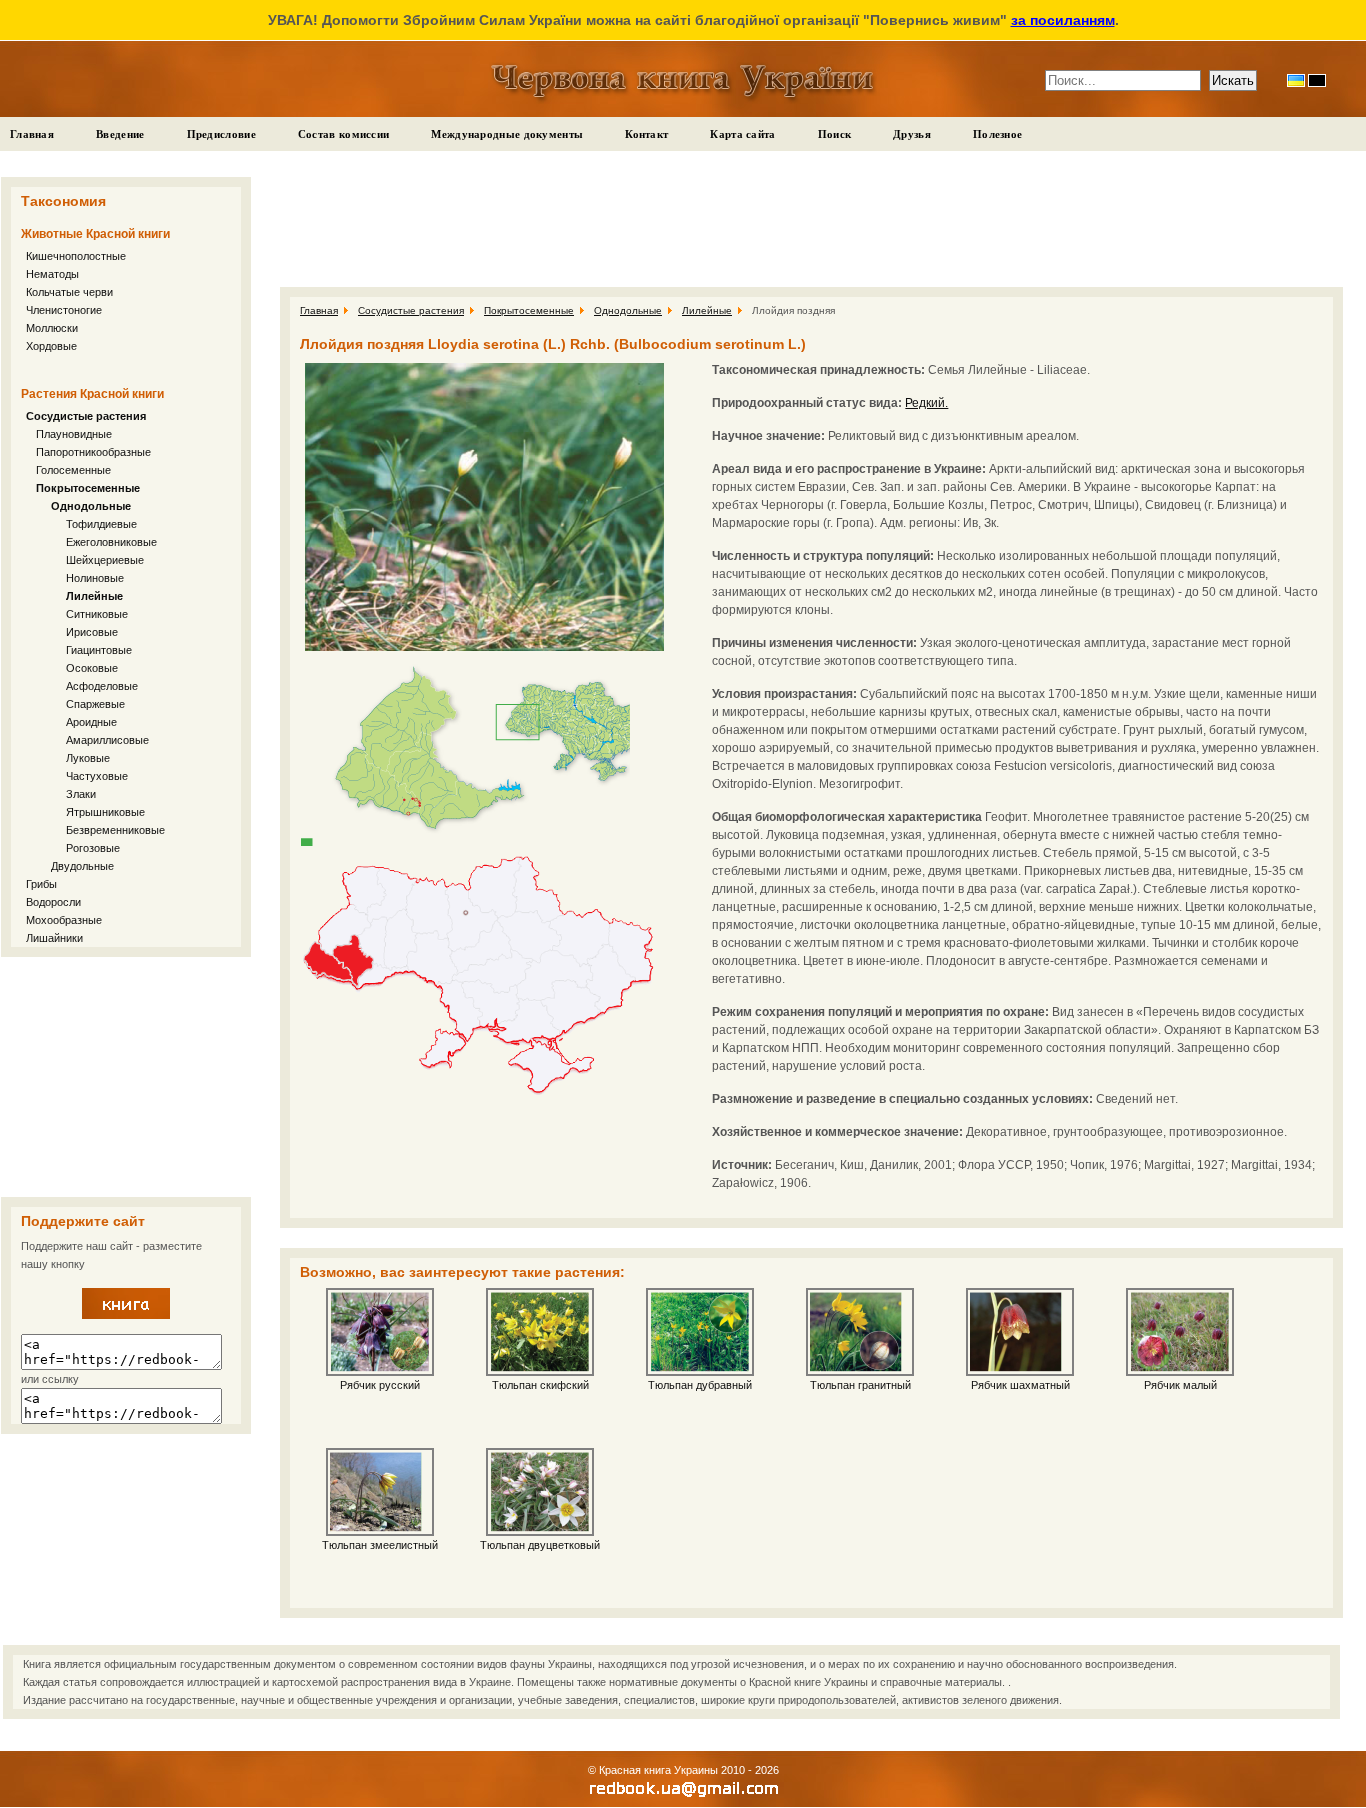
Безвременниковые (115, 830)
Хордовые (51, 346)
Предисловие (221, 134)
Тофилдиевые (101, 524)
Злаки (81, 794)
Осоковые (92, 668)
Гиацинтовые (99, 650)
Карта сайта (742, 134)
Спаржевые (95, 704)
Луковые (88, 758)
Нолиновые (95, 578)
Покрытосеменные (88, 488)
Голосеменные (73, 470)
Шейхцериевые (105, 560)
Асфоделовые (102, 686)
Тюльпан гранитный (860, 1385)
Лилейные (94, 596)
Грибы (41, 884)
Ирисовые (92, 632)
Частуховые (97, 776)
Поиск (835, 134)
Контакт (646, 134)
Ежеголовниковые (111, 542)
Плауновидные (74, 434)
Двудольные (82, 866)
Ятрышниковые (105, 812)
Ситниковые (97, 614)
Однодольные (91, 506)
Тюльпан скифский (540, 1385)
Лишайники (54, 938)
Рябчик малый (1180, 1385)
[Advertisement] (126, 1077)
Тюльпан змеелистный (380, 1545)
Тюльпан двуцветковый (540, 1545)
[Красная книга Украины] (126, 1315)
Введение (120, 134)
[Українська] (1296, 80)
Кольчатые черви (69, 292)
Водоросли (53, 902)
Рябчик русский (380, 1385)
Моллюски (52, 328)
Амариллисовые (107, 740)
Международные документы (507, 134)
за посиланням (1063, 20)
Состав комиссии (344, 134)
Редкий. (926, 403)
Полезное (997, 134)
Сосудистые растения (86, 416)
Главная (32, 134)
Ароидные (91, 722)
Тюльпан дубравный (700, 1385)
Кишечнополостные (76, 256)
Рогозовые (93, 848)
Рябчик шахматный (1020, 1385)
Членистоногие (64, 310)
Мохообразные (64, 920)
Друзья (912, 134)
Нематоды (52, 274)
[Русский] (1317, 80)
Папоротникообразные (93, 452)
